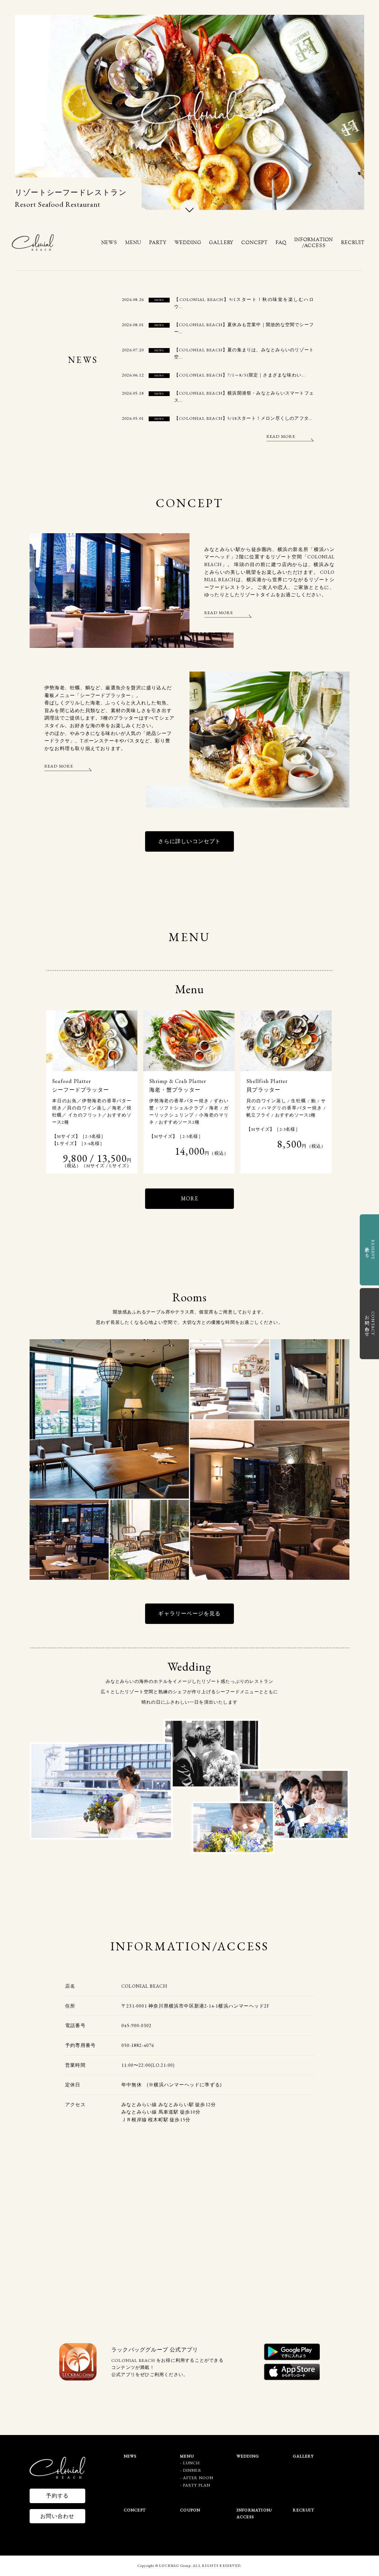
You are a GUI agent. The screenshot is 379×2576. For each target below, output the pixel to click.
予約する (57, 2496)
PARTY (158, 242)
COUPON (190, 2510)
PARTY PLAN (197, 2485)
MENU (133, 242)
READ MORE (281, 436)
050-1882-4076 (138, 2045)
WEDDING (188, 242)
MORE (189, 1198)
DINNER (192, 2470)
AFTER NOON (198, 2478)
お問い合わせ (57, 2516)
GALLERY (221, 242)
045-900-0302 (136, 2025)
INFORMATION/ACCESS (314, 242)
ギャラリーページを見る (189, 1613)
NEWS (109, 242)
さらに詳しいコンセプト (189, 841)
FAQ (281, 242)
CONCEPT (254, 242)
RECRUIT (353, 242)
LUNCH (192, 2463)
